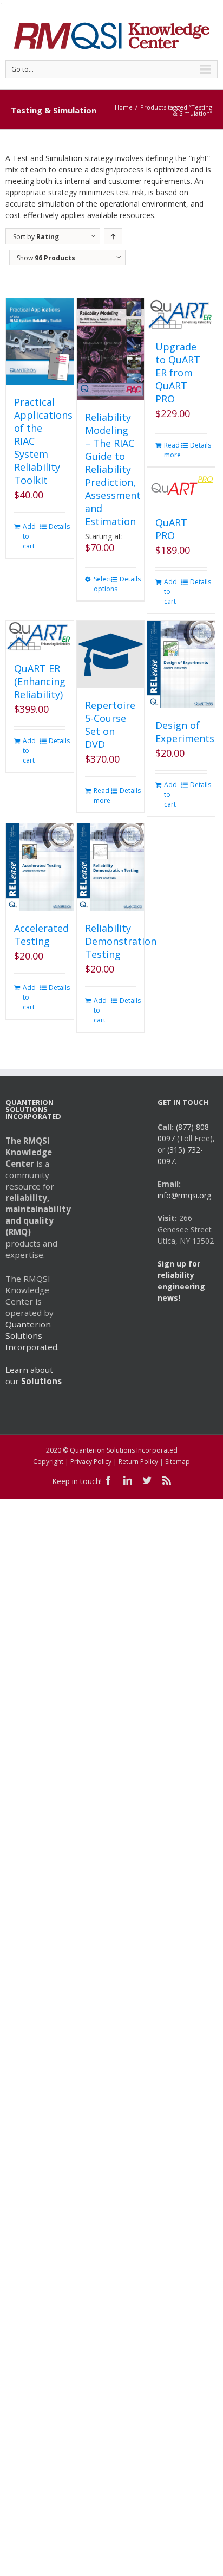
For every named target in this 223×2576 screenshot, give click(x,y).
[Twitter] (147, 1480)
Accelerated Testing (41, 935)
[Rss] (167, 1480)
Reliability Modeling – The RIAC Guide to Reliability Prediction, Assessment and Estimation (113, 469)
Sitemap (178, 1462)
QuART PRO (171, 529)
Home (124, 107)
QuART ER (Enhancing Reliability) (40, 681)
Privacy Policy (91, 1462)
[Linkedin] (128, 1480)
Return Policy (138, 1462)
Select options (102, 584)
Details (57, 526)
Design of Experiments (185, 732)
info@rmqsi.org (184, 1195)
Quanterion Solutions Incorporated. (32, 1335)
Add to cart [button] (29, 536)
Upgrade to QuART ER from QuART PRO (178, 373)
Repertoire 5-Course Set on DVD (110, 725)
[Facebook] (108, 1480)
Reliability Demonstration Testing (121, 941)
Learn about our (34, 1375)
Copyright (48, 1462)
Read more (172, 450)
